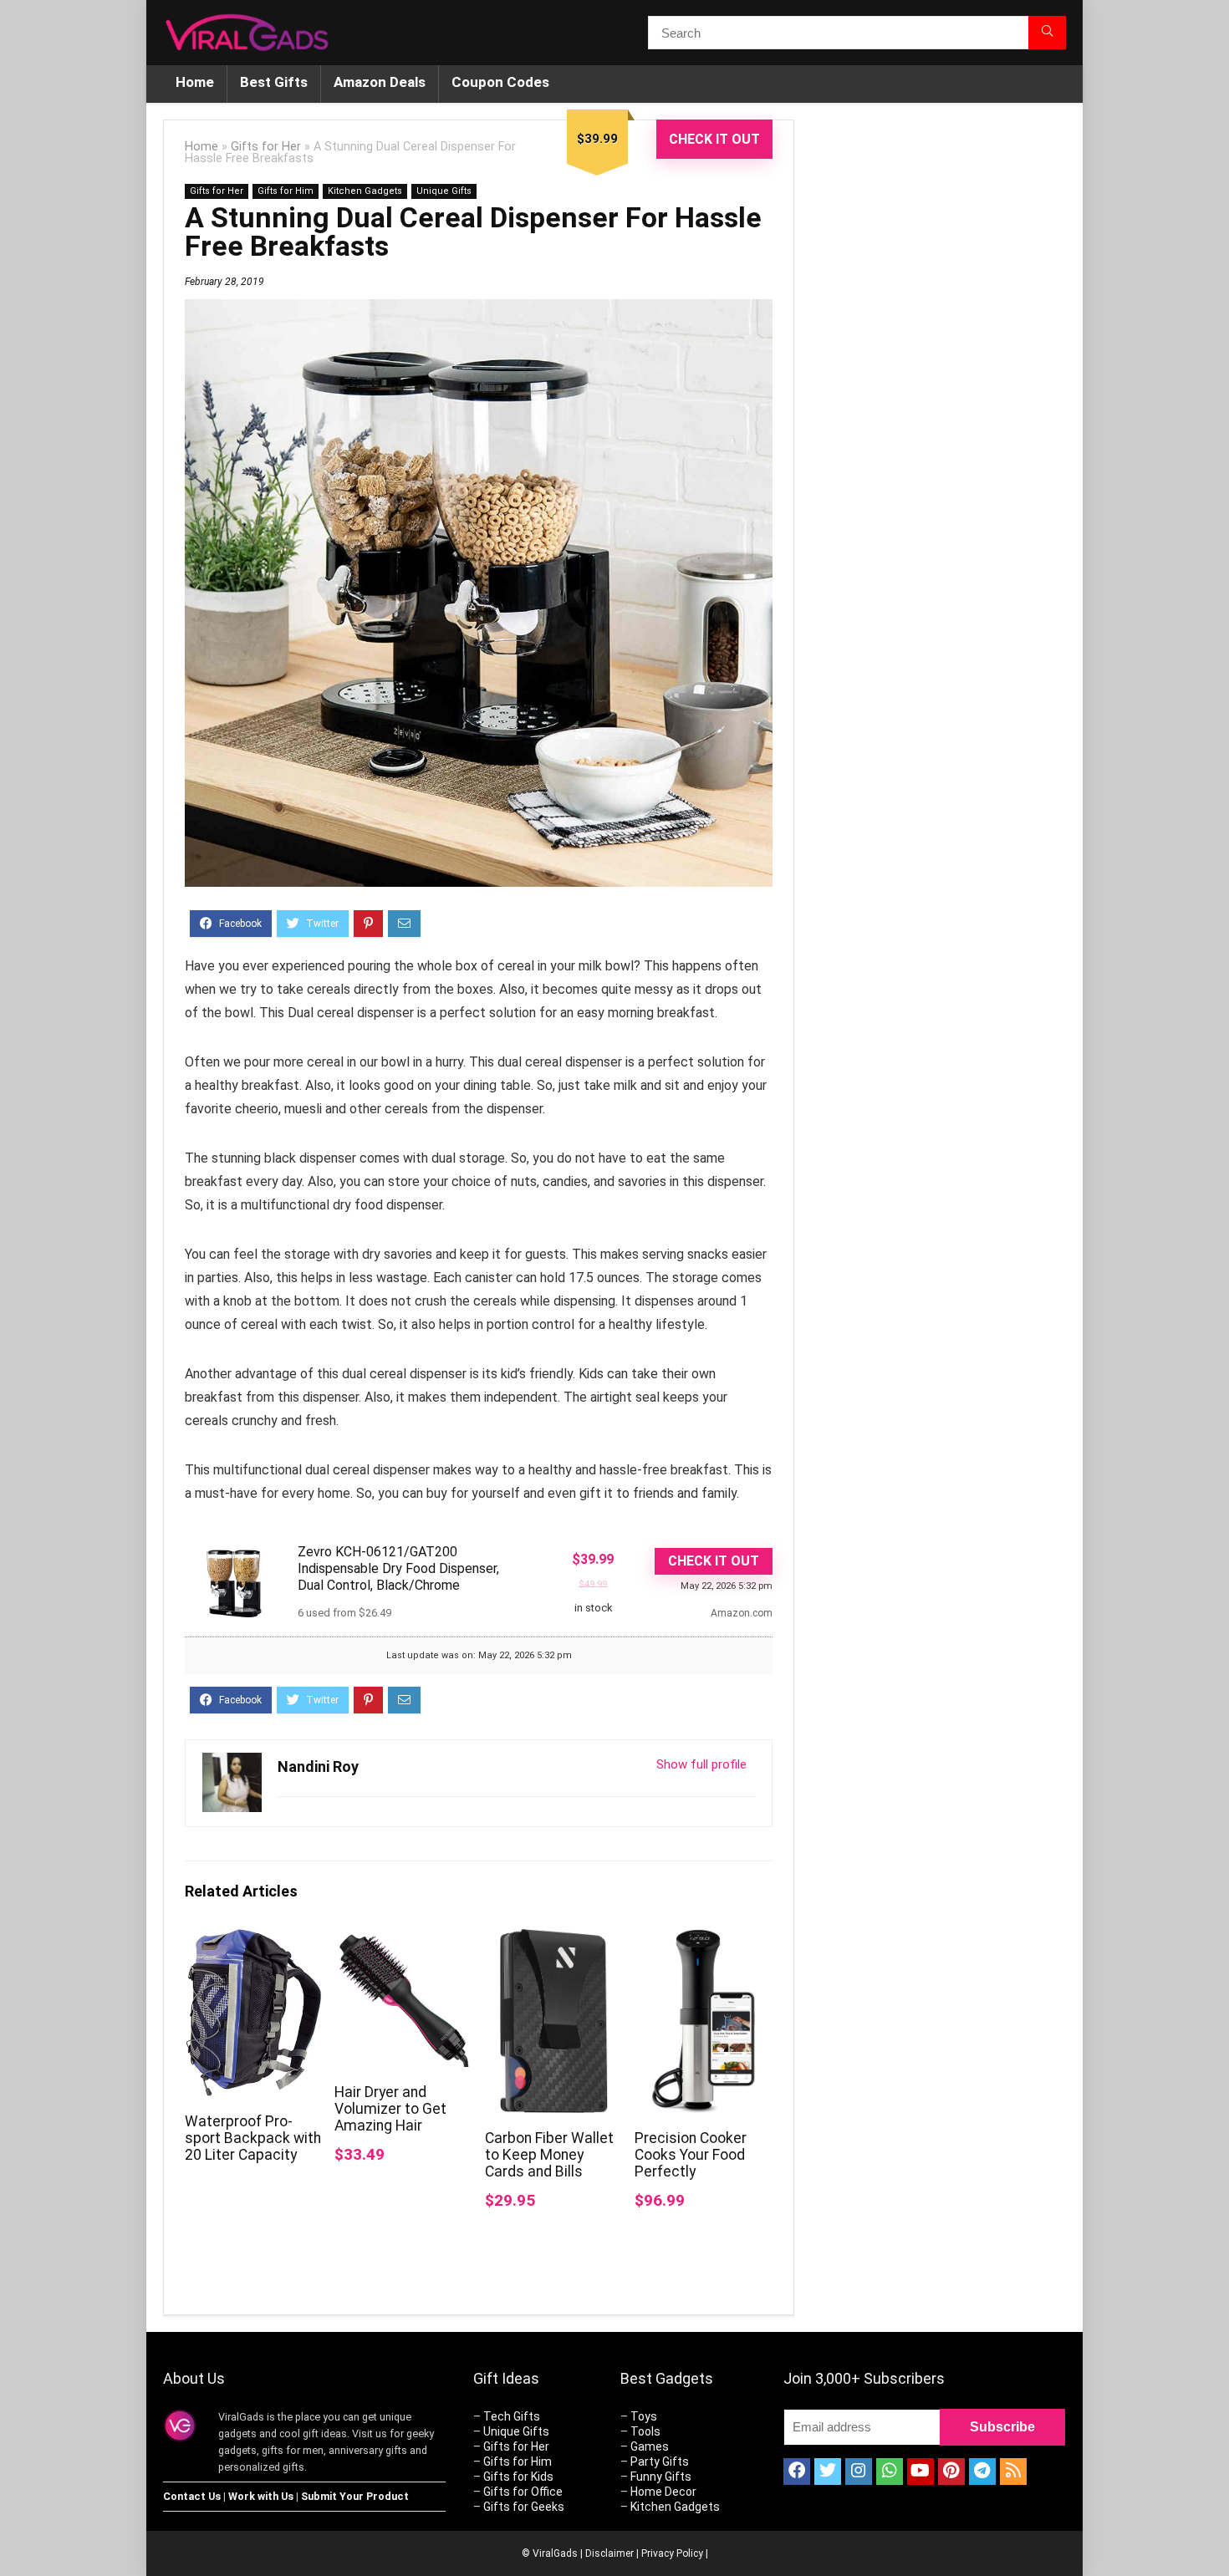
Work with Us (261, 2496)
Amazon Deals (380, 82)
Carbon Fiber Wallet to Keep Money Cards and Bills (549, 2155)
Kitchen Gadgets (365, 191)
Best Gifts (274, 82)
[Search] (1047, 33)
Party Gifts (660, 2461)
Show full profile (701, 1764)
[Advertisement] (941, 400)
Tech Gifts (512, 2416)
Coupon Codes (500, 82)
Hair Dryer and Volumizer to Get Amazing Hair (390, 2109)
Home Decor (663, 2492)
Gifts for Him (286, 191)
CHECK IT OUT (714, 139)
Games (650, 2446)
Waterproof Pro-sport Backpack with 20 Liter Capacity (253, 2138)
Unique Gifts (444, 191)
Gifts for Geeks (524, 2507)
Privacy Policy (672, 2553)
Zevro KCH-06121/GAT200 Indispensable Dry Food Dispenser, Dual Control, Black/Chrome (398, 1568)
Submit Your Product (355, 2496)
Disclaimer (609, 2553)
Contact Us (192, 2496)
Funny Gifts (661, 2477)
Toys (644, 2416)
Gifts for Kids (518, 2477)
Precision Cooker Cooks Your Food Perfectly (691, 2155)
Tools (645, 2431)
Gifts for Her (266, 147)
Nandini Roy (318, 1767)
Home (195, 82)
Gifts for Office (523, 2492)
